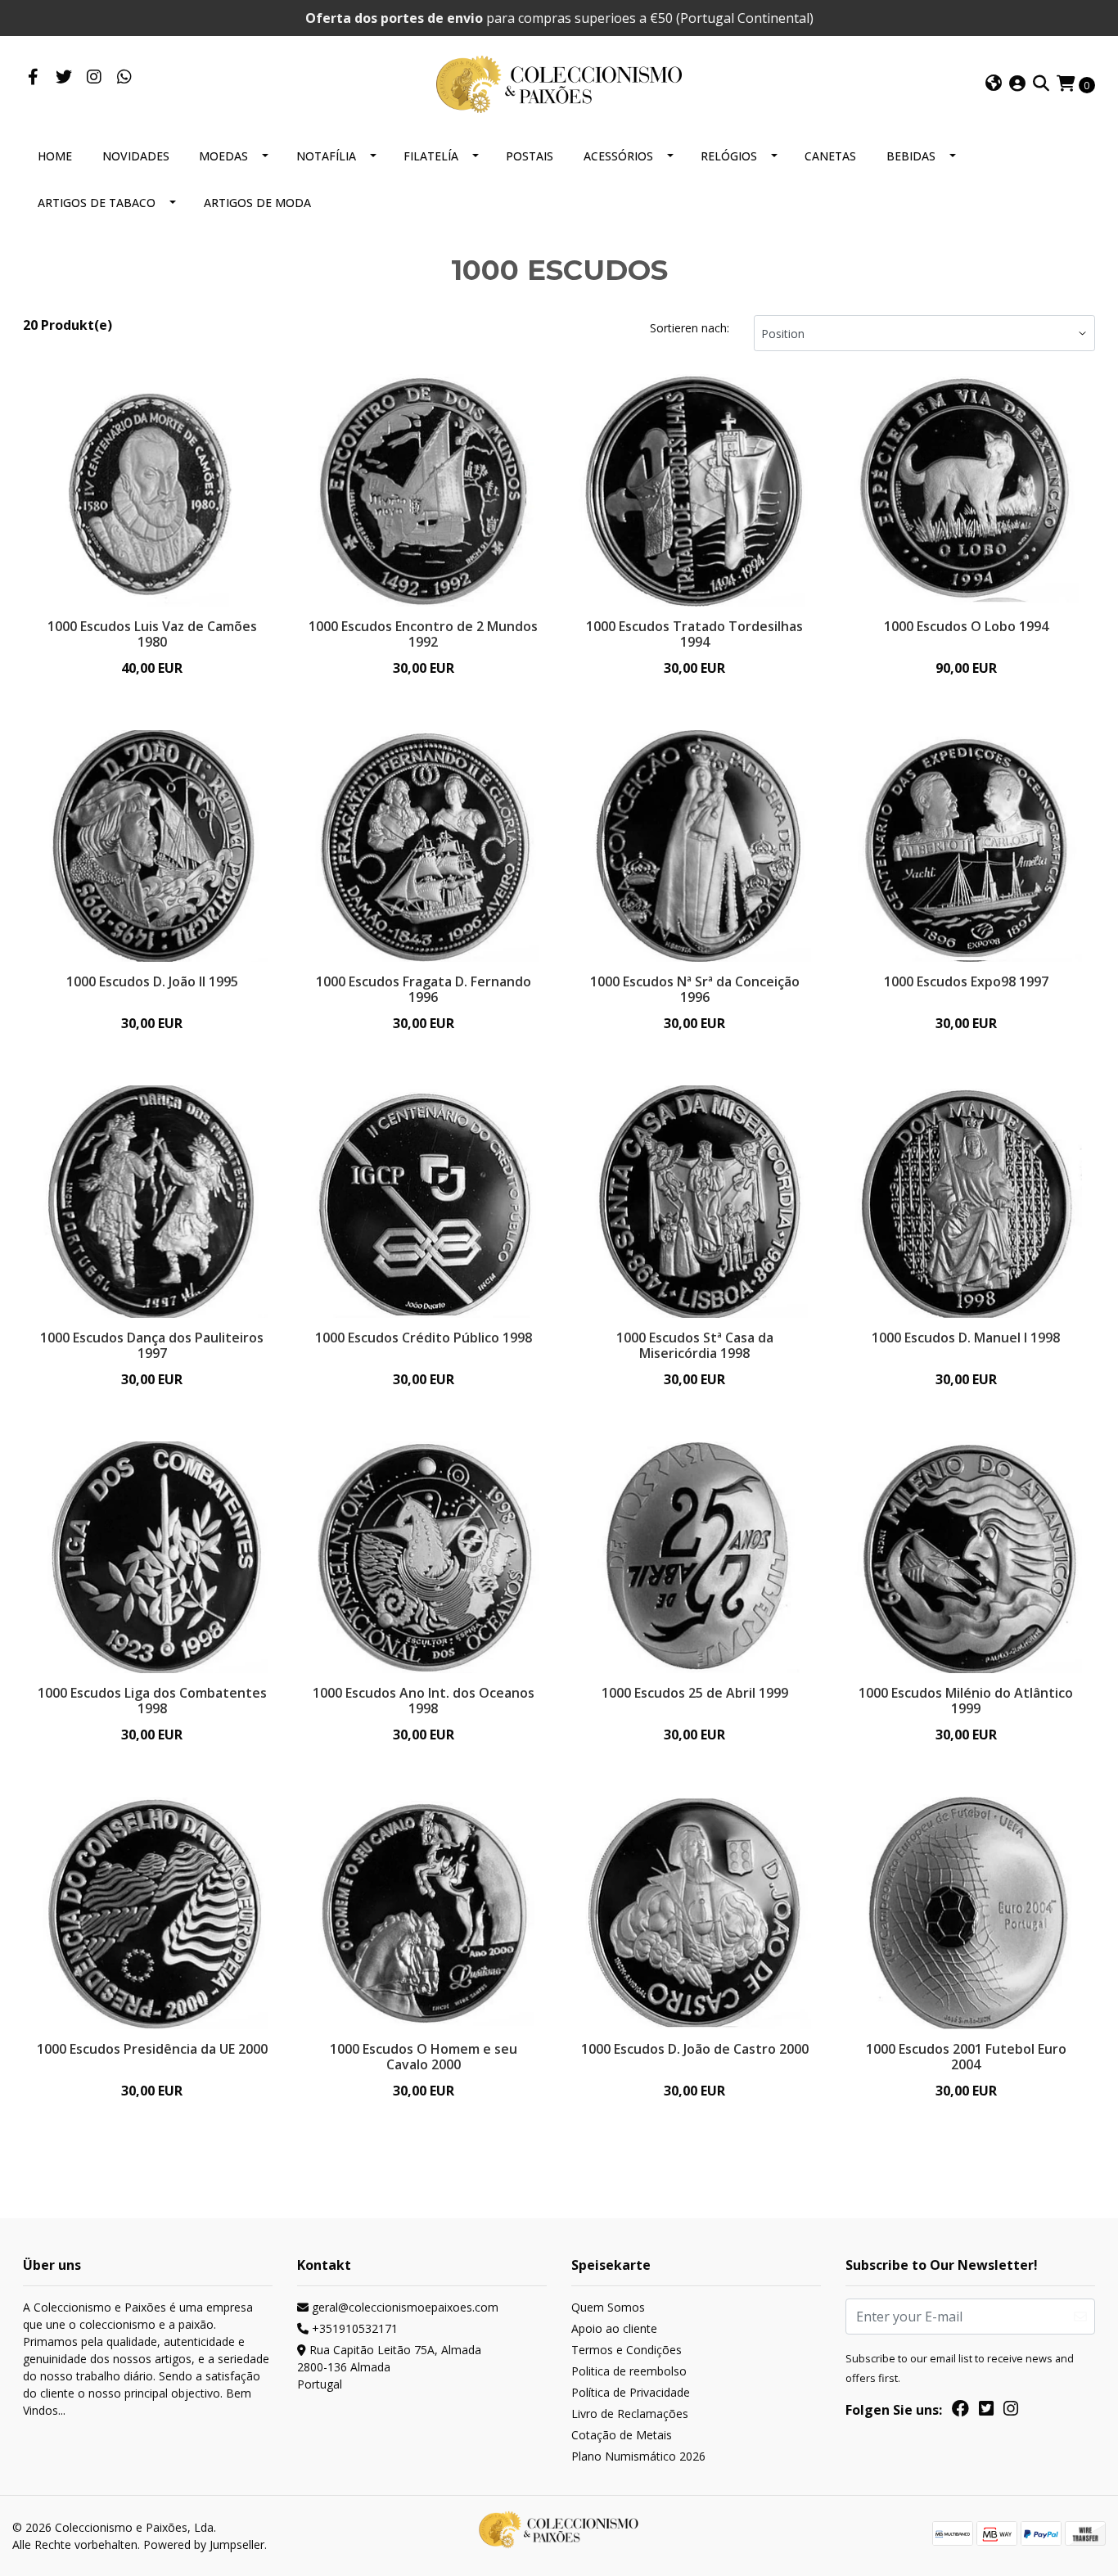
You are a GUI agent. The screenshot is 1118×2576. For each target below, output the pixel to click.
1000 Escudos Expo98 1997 (966, 981)
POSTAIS (530, 156)
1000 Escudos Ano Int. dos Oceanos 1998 (424, 1701)
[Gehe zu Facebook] (33, 78)
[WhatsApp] (124, 78)
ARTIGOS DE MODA (257, 203)
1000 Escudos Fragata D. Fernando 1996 (424, 989)
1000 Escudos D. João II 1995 (152, 981)
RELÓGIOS (729, 156)
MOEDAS (223, 156)
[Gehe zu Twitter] (63, 78)
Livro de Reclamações (630, 2414)
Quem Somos (608, 2307)
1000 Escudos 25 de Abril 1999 (695, 1693)
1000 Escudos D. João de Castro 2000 (695, 2049)
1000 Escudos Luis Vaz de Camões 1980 (152, 634)
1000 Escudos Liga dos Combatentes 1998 (152, 1701)
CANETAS (830, 156)
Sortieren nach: (690, 328)
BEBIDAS (911, 156)
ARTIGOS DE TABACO (97, 203)
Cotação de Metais (622, 2435)
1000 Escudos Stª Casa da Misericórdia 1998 (695, 1345)
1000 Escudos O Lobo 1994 (966, 626)
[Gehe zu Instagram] (94, 78)
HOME (55, 156)
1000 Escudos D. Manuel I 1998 (966, 1338)
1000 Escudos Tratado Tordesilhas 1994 (694, 634)
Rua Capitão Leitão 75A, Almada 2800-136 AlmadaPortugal (389, 2367)
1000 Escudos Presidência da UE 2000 (152, 2049)
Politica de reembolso (629, 2371)
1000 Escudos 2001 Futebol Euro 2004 (966, 2057)
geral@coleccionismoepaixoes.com (403, 2307)
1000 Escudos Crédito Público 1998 (424, 1338)
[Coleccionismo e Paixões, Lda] (559, 83)
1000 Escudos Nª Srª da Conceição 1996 (695, 989)
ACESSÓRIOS (618, 156)
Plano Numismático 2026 (638, 2456)
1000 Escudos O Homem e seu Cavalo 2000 (424, 2057)
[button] (994, 84)
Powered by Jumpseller (204, 2544)
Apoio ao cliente (614, 2328)
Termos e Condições (627, 2350)
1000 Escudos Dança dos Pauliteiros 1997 (152, 1345)
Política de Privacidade (631, 2392)
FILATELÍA (431, 156)
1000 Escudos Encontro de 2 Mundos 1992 (423, 634)
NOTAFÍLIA (326, 156)
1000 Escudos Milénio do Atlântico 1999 (966, 1701)
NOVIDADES (136, 156)
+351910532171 (353, 2328)
